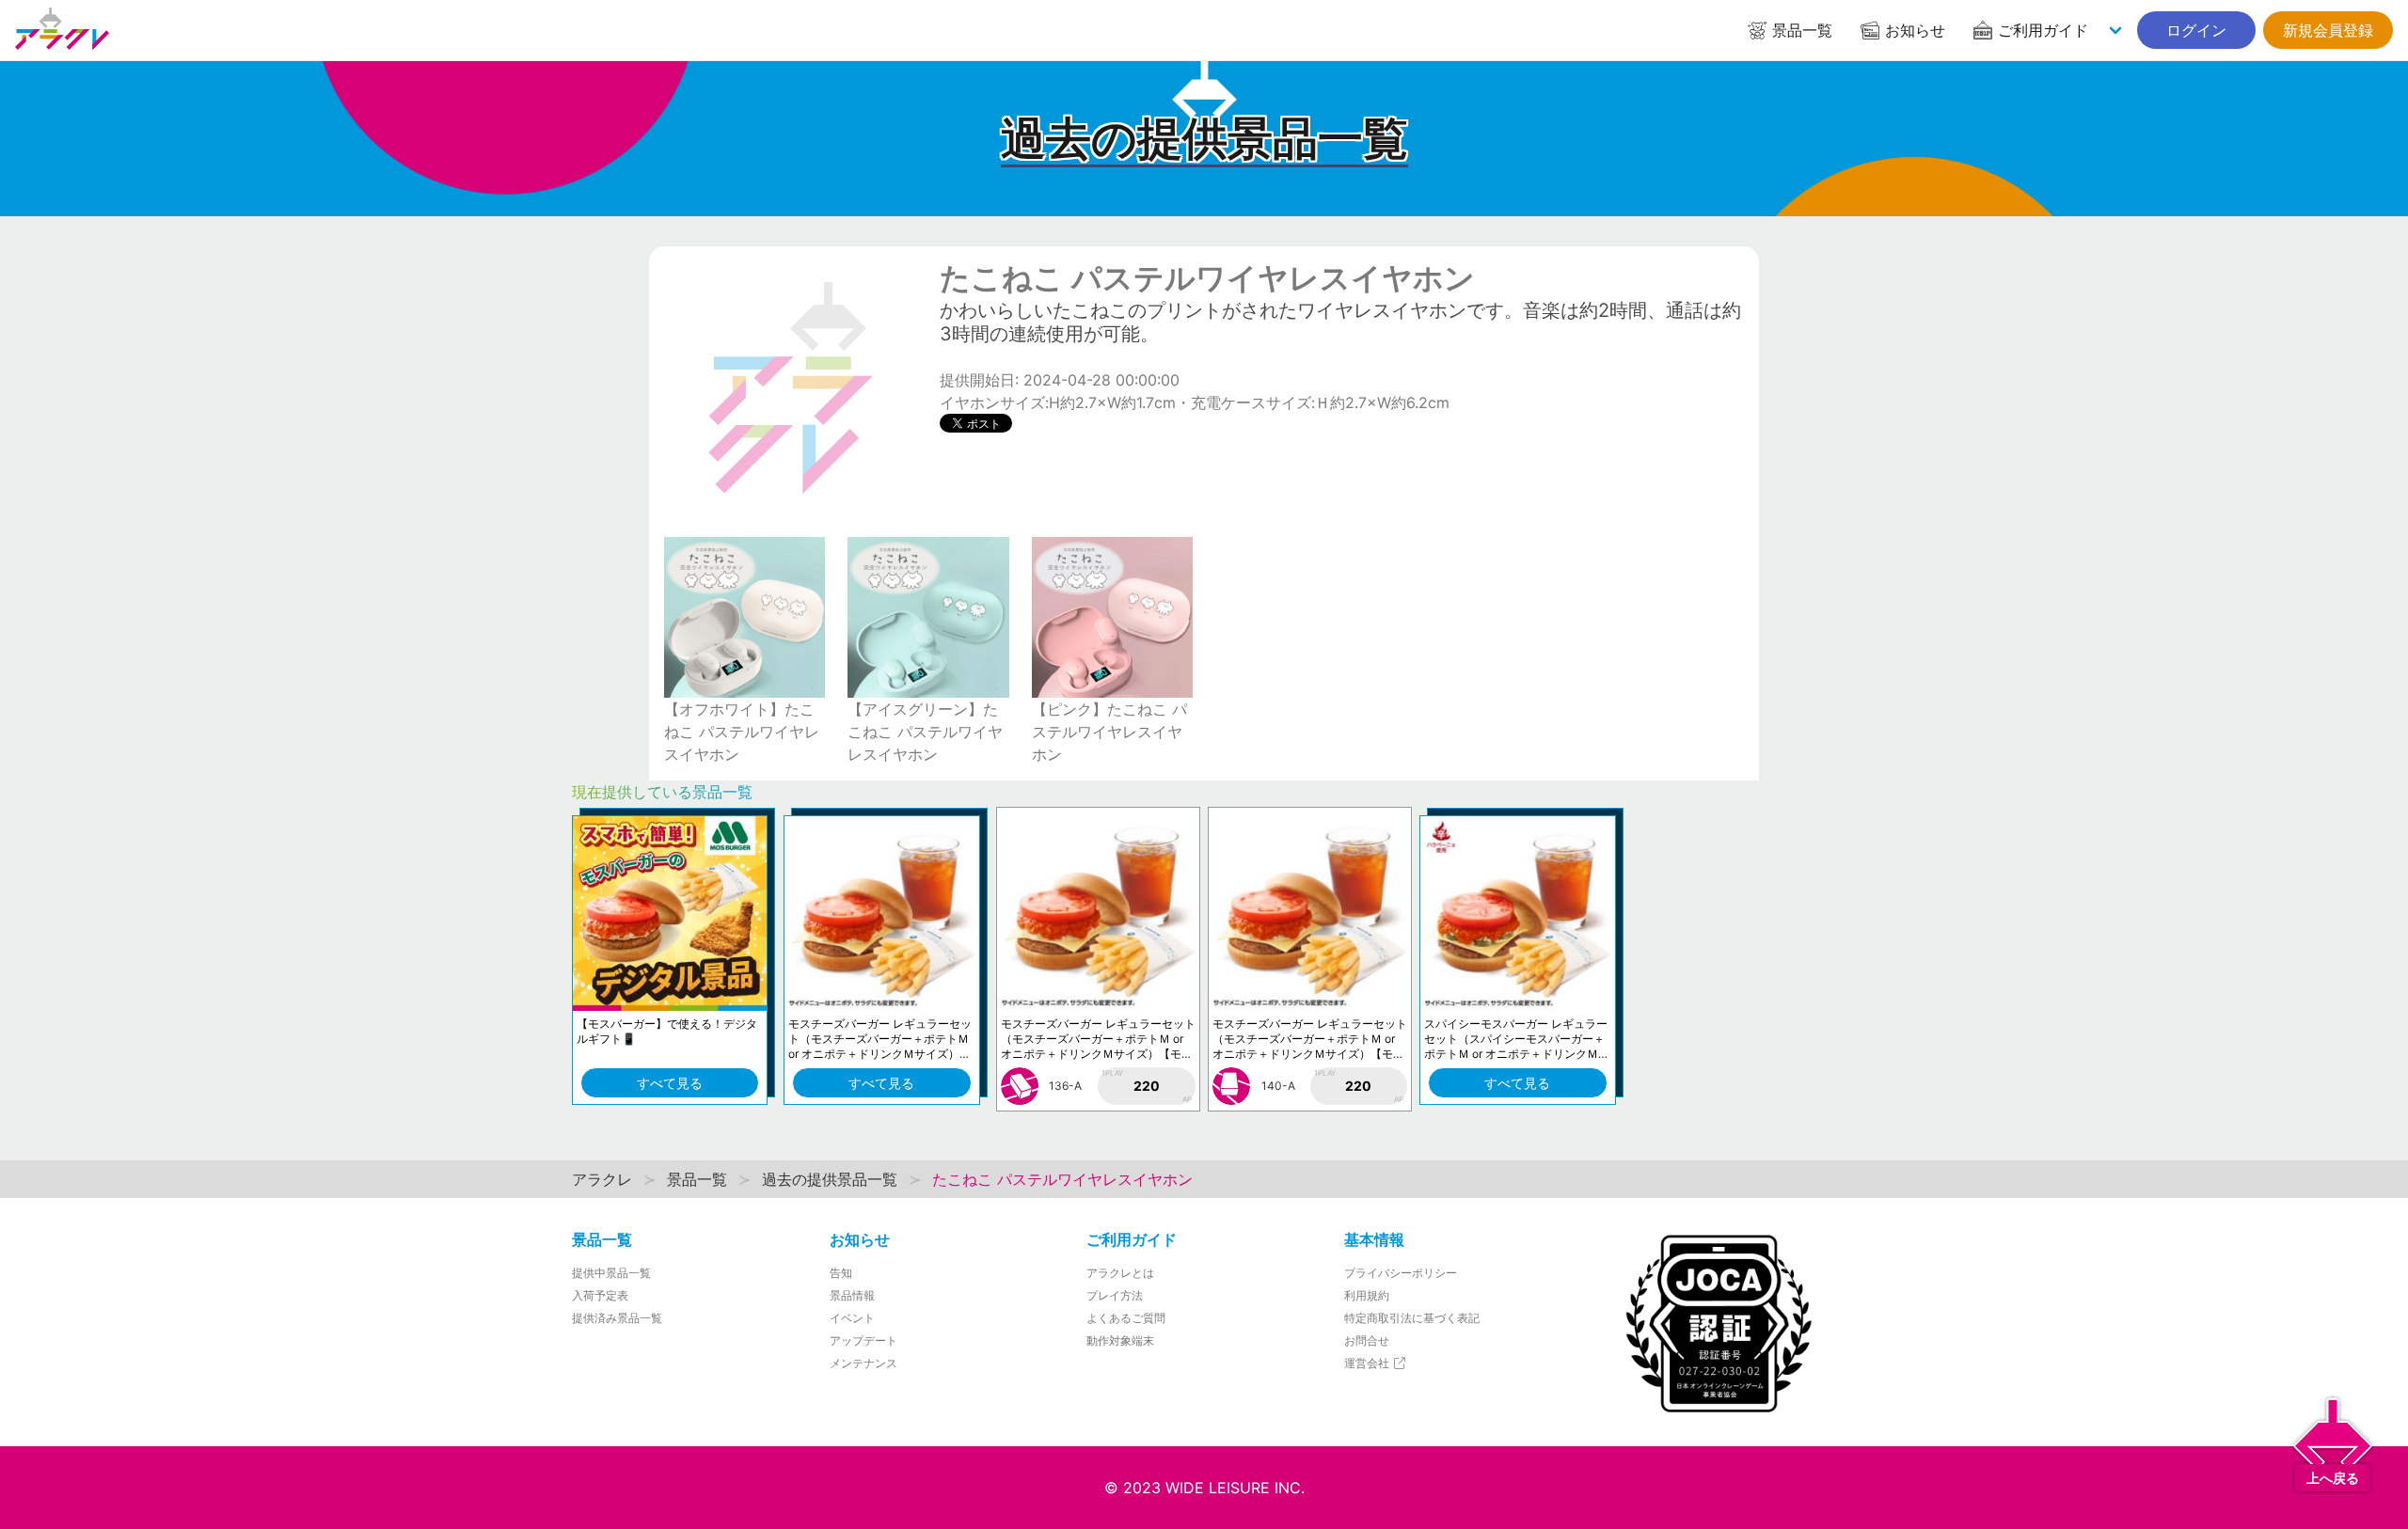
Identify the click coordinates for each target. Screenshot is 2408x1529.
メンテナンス (863, 1363)
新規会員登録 (2328, 30)
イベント (852, 1318)
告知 (841, 1273)
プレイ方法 (1115, 1295)
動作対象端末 (1120, 1340)
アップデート (863, 1340)
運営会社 (1368, 1363)
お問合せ (1367, 1340)
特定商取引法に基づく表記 (1412, 1318)
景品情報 (852, 1295)
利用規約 (1367, 1295)
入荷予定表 (600, 1295)
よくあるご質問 (1126, 1318)
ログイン (2196, 30)
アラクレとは (1120, 1273)
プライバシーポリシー (1401, 1273)
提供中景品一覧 (611, 1273)
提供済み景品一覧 (617, 1318)
